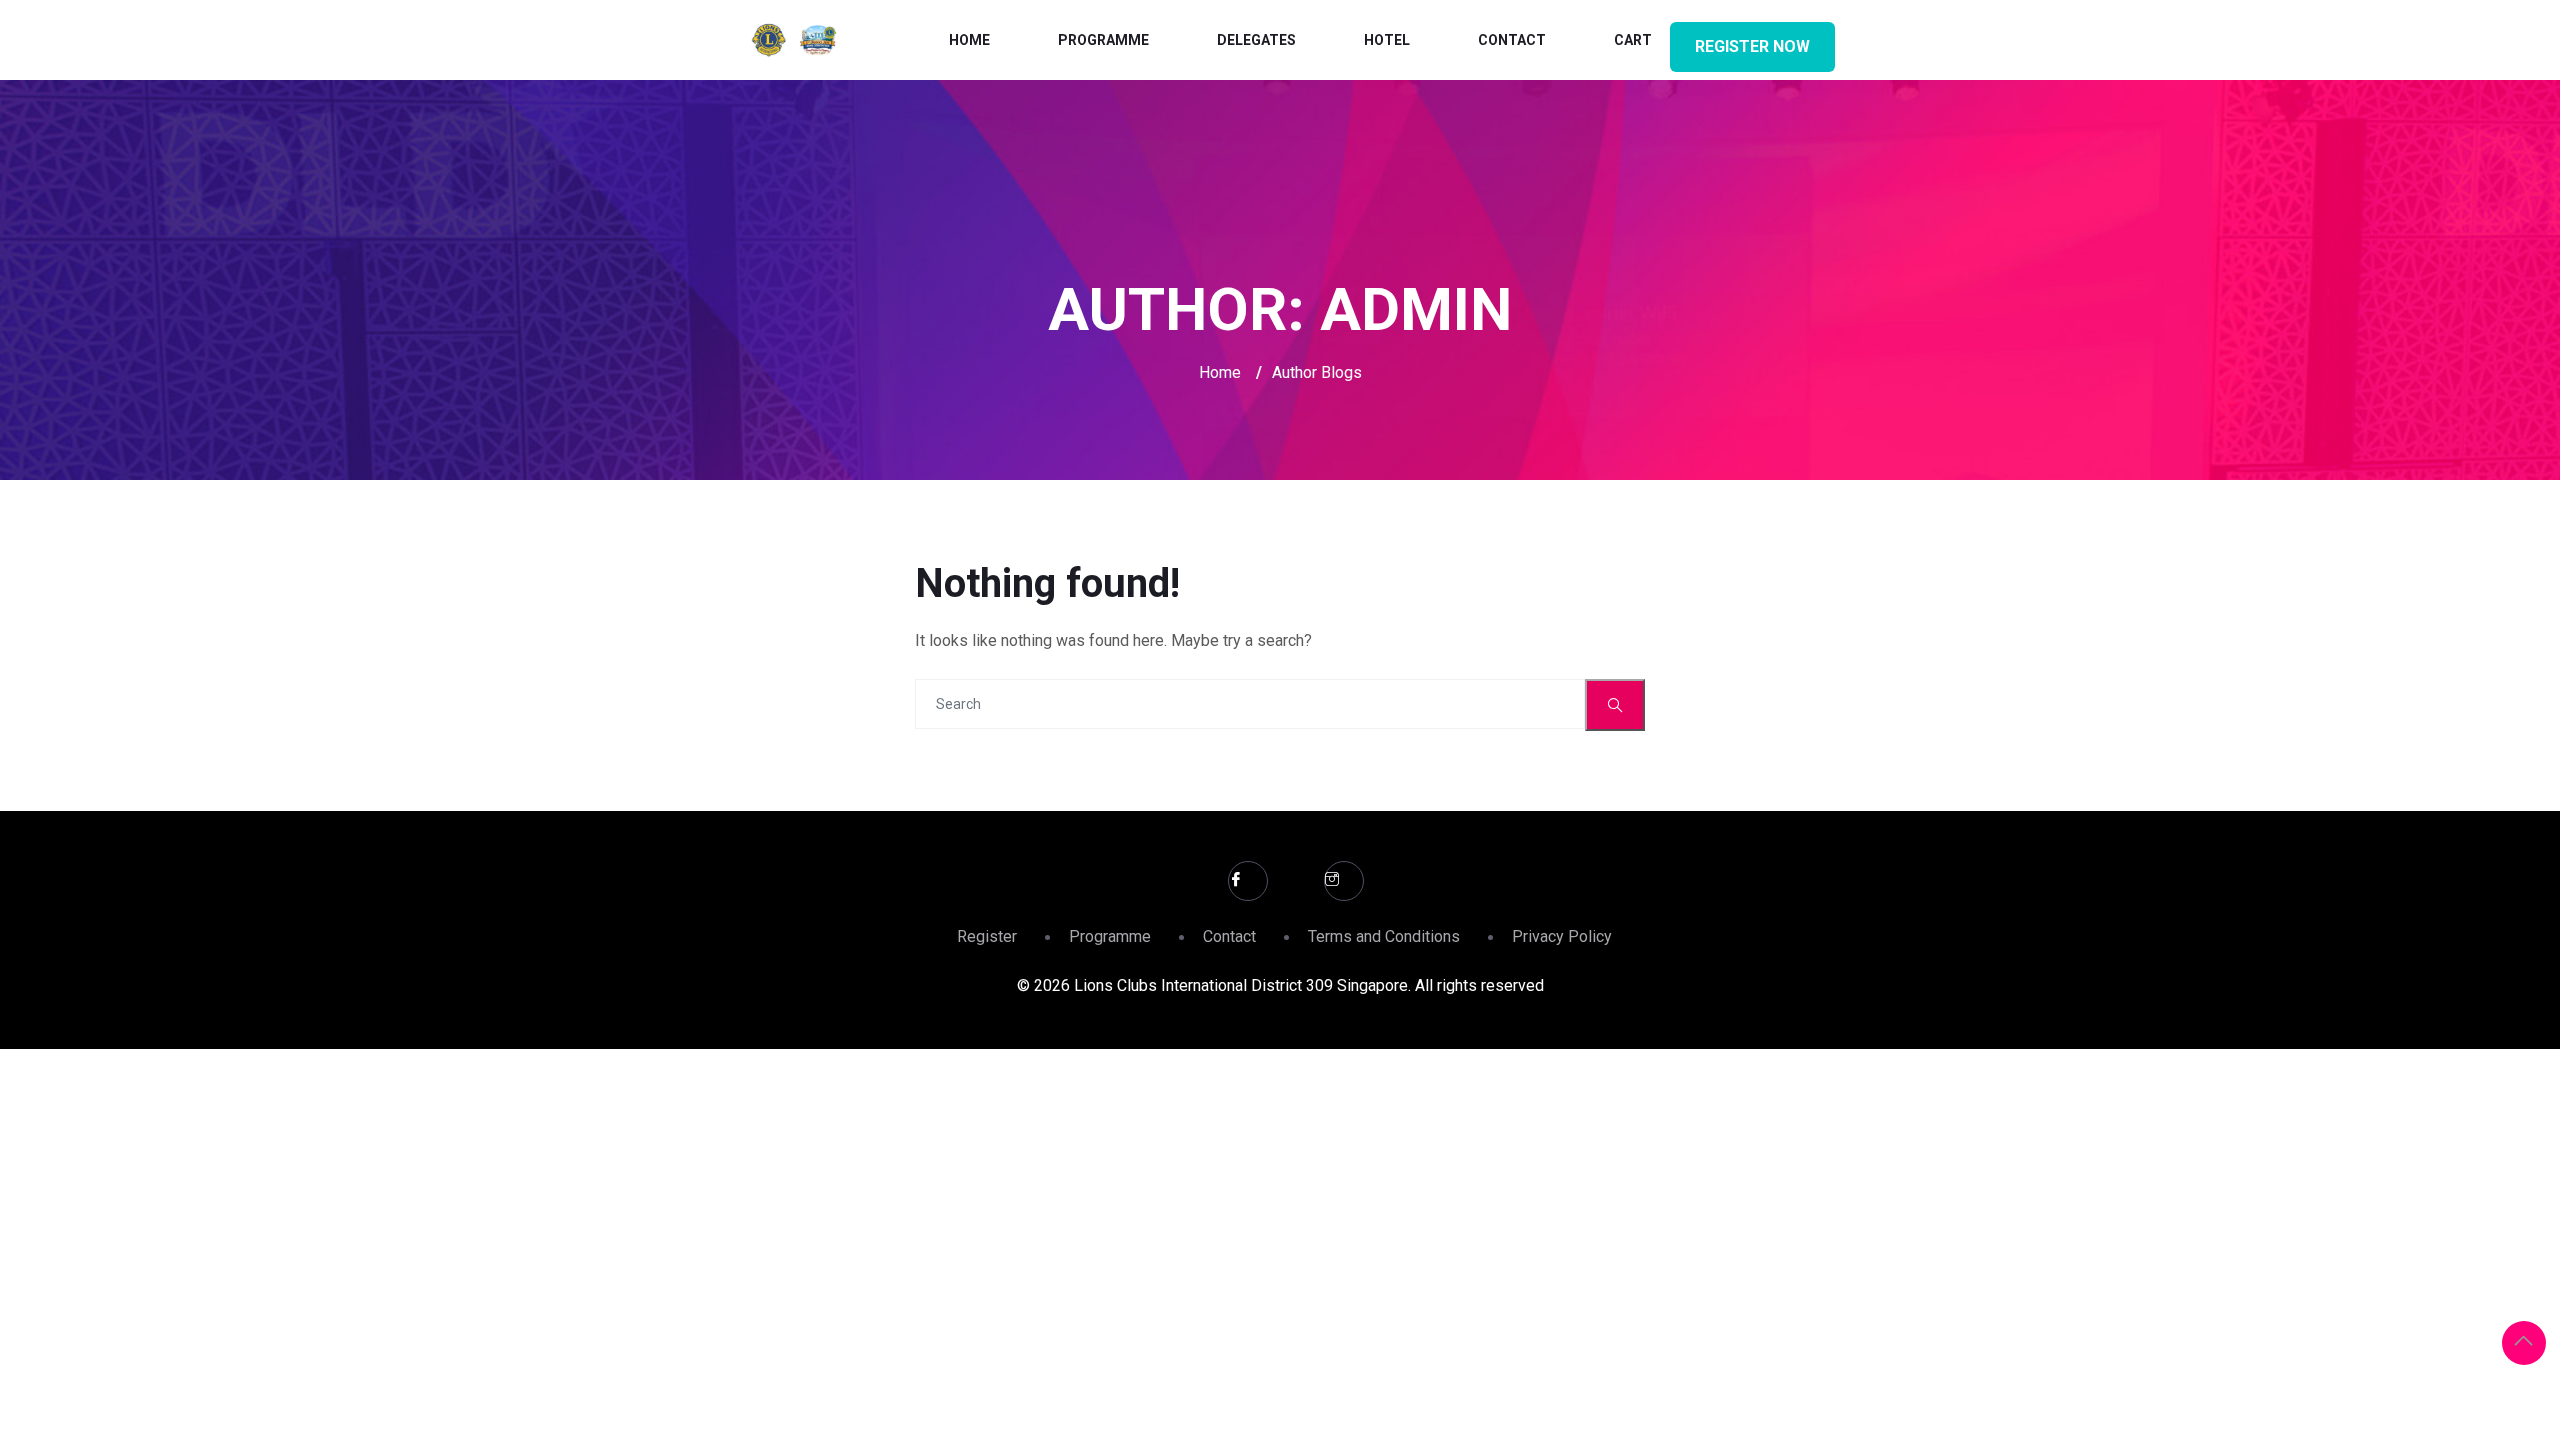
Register (987, 936)
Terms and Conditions (1384, 936)
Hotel (1387, 40)
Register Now (1752, 46)
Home (969, 40)
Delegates (1256, 40)
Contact (1512, 40)
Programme (1103, 40)
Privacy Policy (1562, 936)
